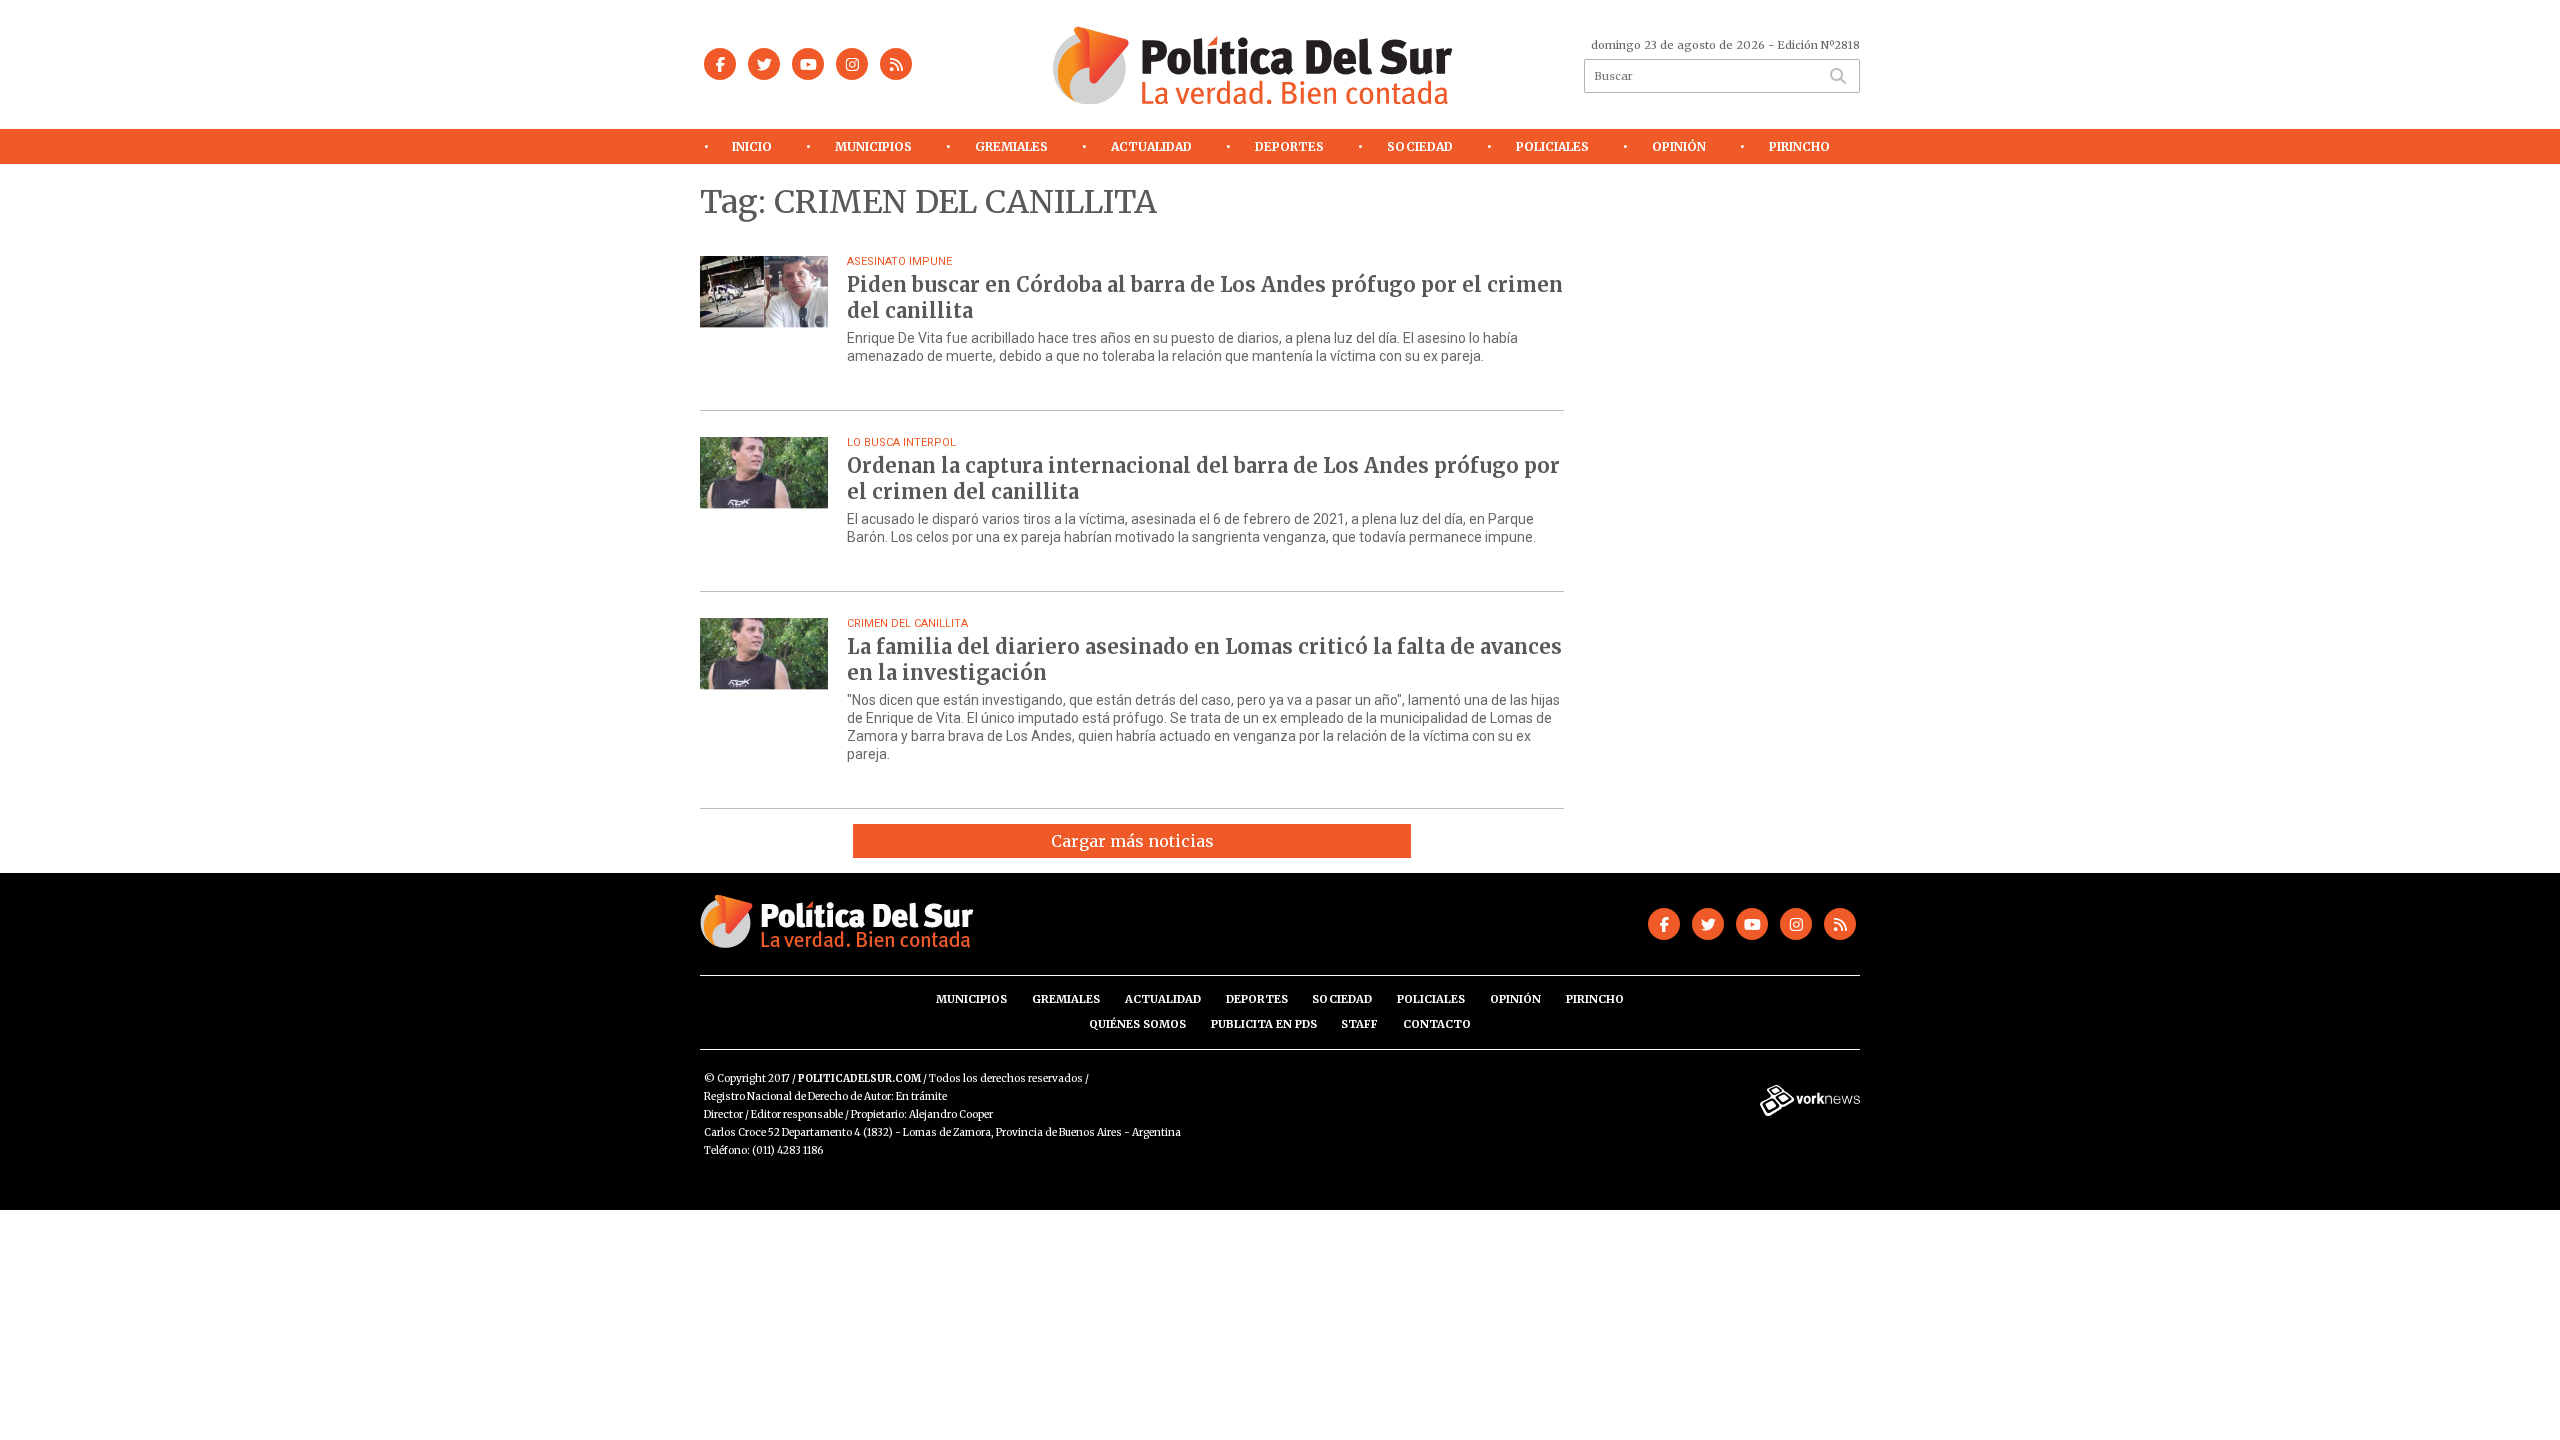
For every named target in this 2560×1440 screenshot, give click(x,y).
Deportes (1289, 146)
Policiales (1552, 146)
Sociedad (1420, 146)
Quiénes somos (1137, 1024)
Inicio (752, 146)
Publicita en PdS (1264, 1024)
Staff (1359, 1024)
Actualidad (1151, 146)
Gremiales (1011, 146)
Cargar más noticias (1132, 841)
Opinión (1679, 146)
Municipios (873, 146)
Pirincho (1799, 146)
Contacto (1437, 1024)
